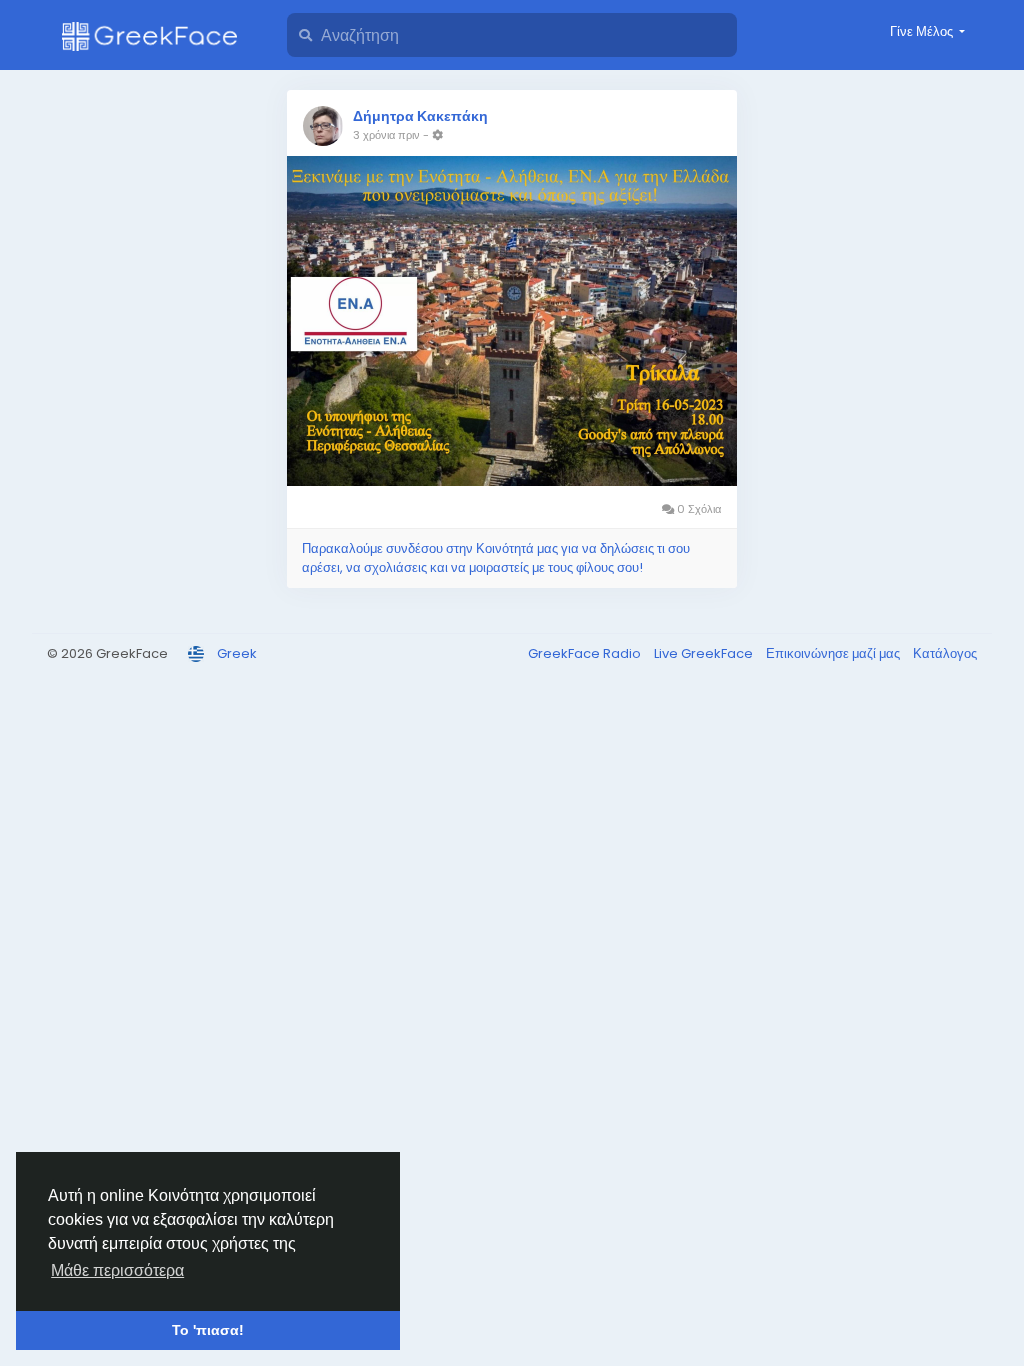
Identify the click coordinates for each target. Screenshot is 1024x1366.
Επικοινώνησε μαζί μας (834, 653)
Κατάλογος (945, 653)
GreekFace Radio (586, 653)
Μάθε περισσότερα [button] (117, 1270)
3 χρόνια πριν (386, 135)
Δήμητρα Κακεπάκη (420, 116)
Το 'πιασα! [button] (208, 1330)
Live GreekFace (705, 653)
